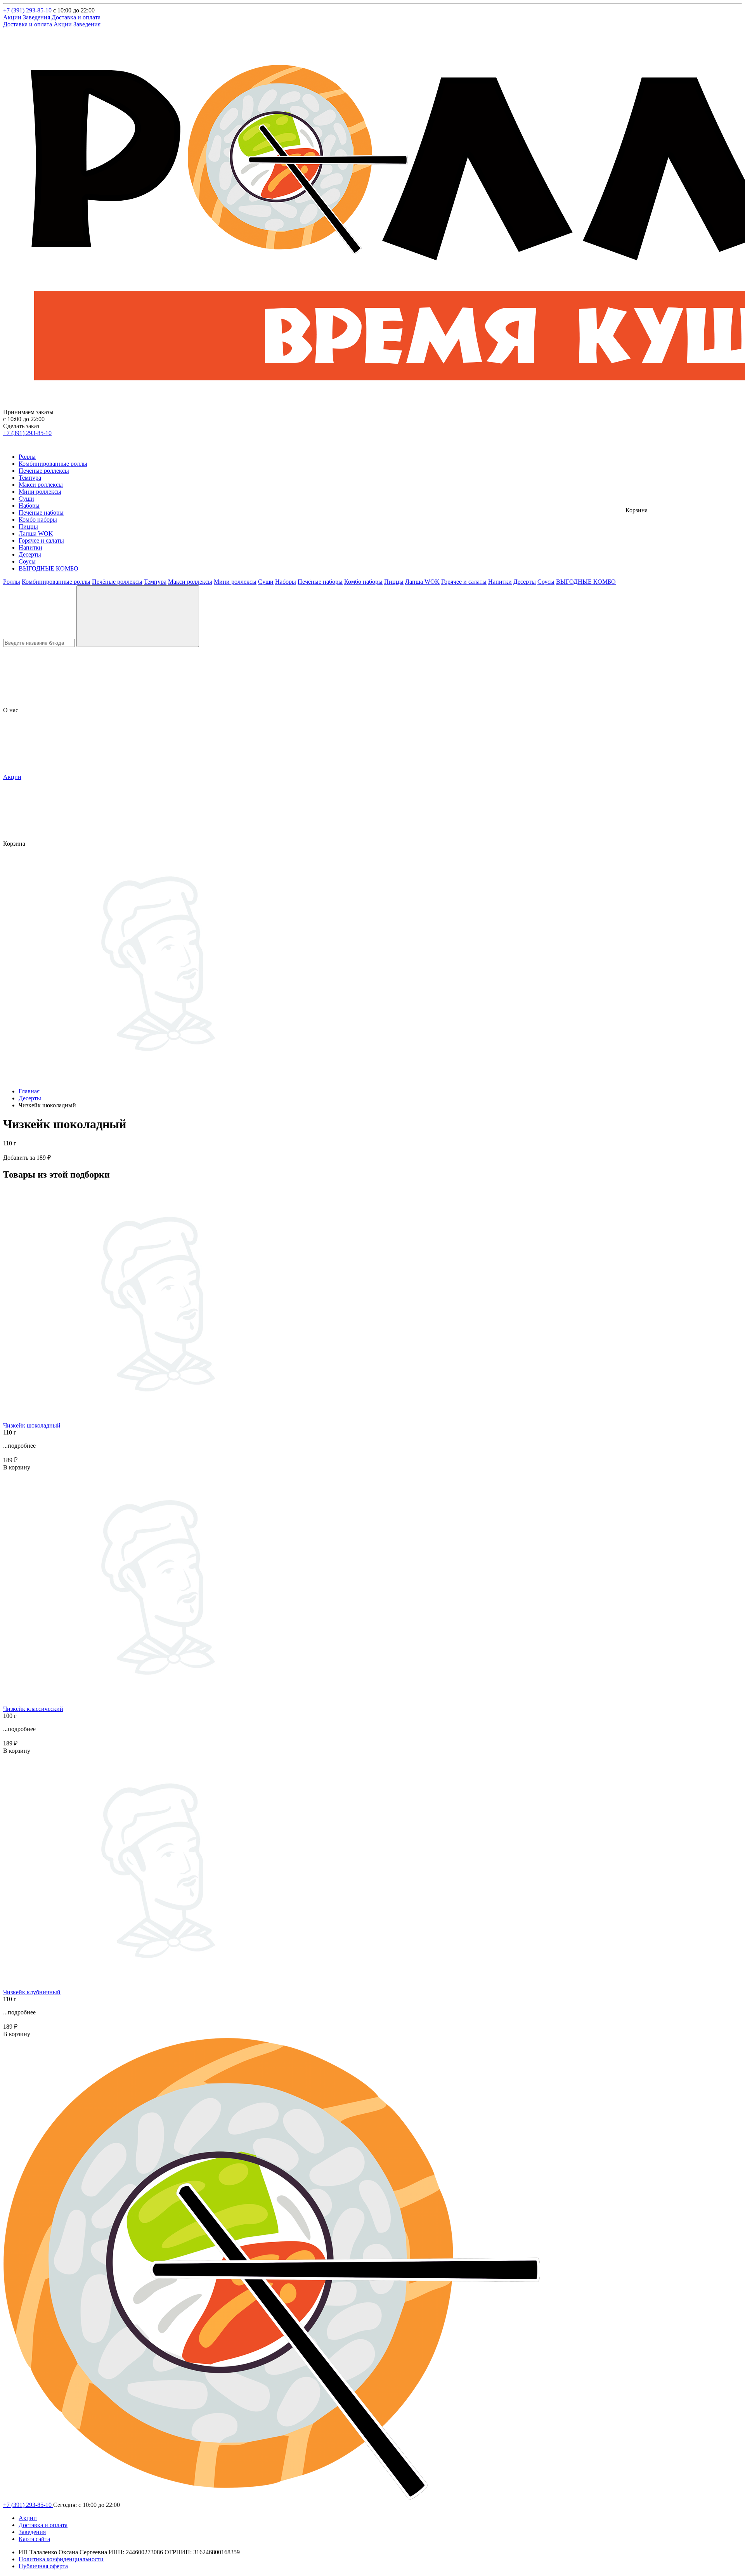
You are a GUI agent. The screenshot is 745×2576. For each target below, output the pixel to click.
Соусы (27, 561)
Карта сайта (34, 2539)
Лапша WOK (36, 533)
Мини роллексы (40, 492)
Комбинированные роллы (53, 464)
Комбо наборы (38, 520)
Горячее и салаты (41, 540)
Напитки (30, 547)
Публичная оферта (43, 2566)
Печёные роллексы (44, 471)
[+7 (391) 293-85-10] (8, 443)
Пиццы (28, 526)
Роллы (27, 457)
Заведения (36, 17)
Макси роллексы (41, 485)
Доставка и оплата (76, 17)
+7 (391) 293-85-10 (27, 10)
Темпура (30, 478)
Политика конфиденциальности (61, 2559)
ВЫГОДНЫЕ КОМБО (49, 568)
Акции (12, 17)
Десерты (30, 554)
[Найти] (138, 616)
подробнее (22, 1446)
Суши (26, 499)
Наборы (29, 506)
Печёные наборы (41, 513)
